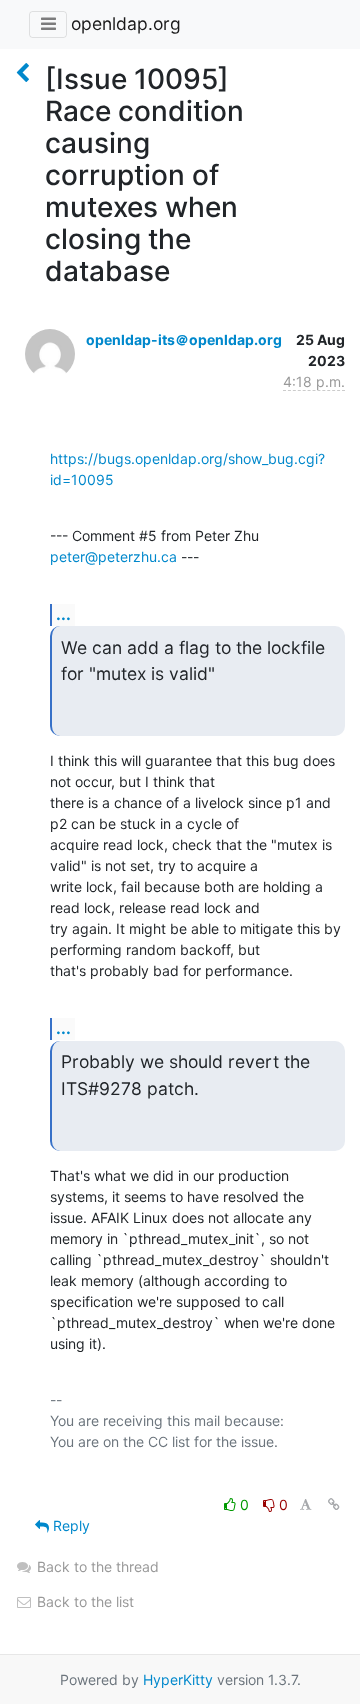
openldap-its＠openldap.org (184, 339)
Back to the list (83, 1601)
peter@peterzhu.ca (113, 556)
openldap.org (126, 23)
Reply (69, 1525)
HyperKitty (178, 1679)
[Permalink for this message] (334, 1504)
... (63, 614)
